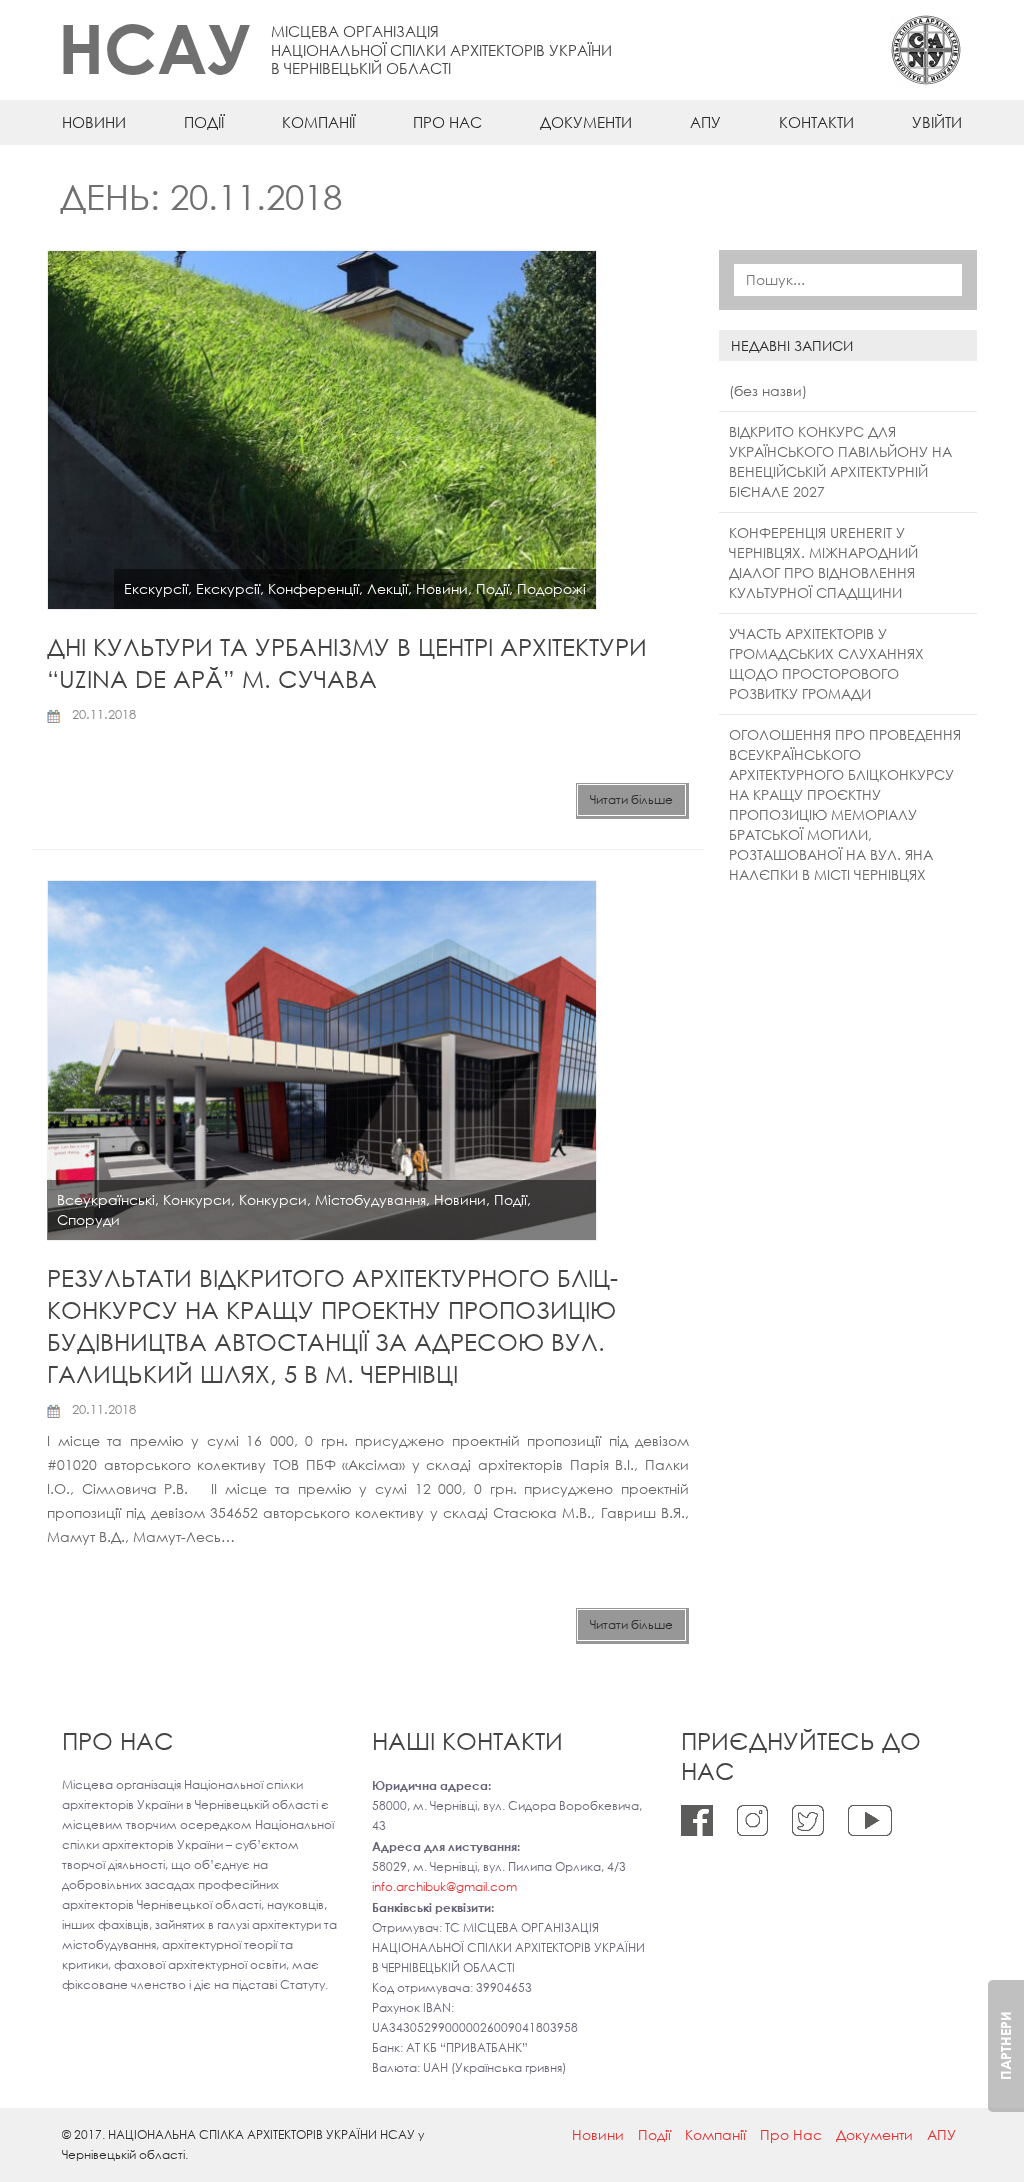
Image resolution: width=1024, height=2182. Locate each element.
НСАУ (154, 47)
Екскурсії (156, 588)
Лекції (387, 588)
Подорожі (551, 588)
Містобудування (370, 1199)
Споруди (88, 1219)
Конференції (313, 588)
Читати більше (631, 799)
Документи (586, 122)
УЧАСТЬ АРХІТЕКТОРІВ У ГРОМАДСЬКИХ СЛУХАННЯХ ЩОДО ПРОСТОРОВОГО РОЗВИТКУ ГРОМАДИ (826, 663)
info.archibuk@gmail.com (444, 1886)
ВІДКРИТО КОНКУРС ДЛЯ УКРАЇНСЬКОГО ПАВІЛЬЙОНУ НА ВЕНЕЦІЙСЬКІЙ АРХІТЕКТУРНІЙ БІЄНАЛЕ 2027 (840, 461)
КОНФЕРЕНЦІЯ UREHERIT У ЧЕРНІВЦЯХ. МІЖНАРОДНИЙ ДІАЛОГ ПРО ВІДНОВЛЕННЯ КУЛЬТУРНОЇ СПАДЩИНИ (823, 562)
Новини (94, 122)
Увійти (937, 122)
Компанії (318, 122)
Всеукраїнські (106, 1199)
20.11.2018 (104, 714)
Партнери (1005, 2045)
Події (204, 122)
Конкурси (197, 1199)
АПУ (705, 122)
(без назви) (768, 390)
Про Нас (447, 122)
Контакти (816, 122)
